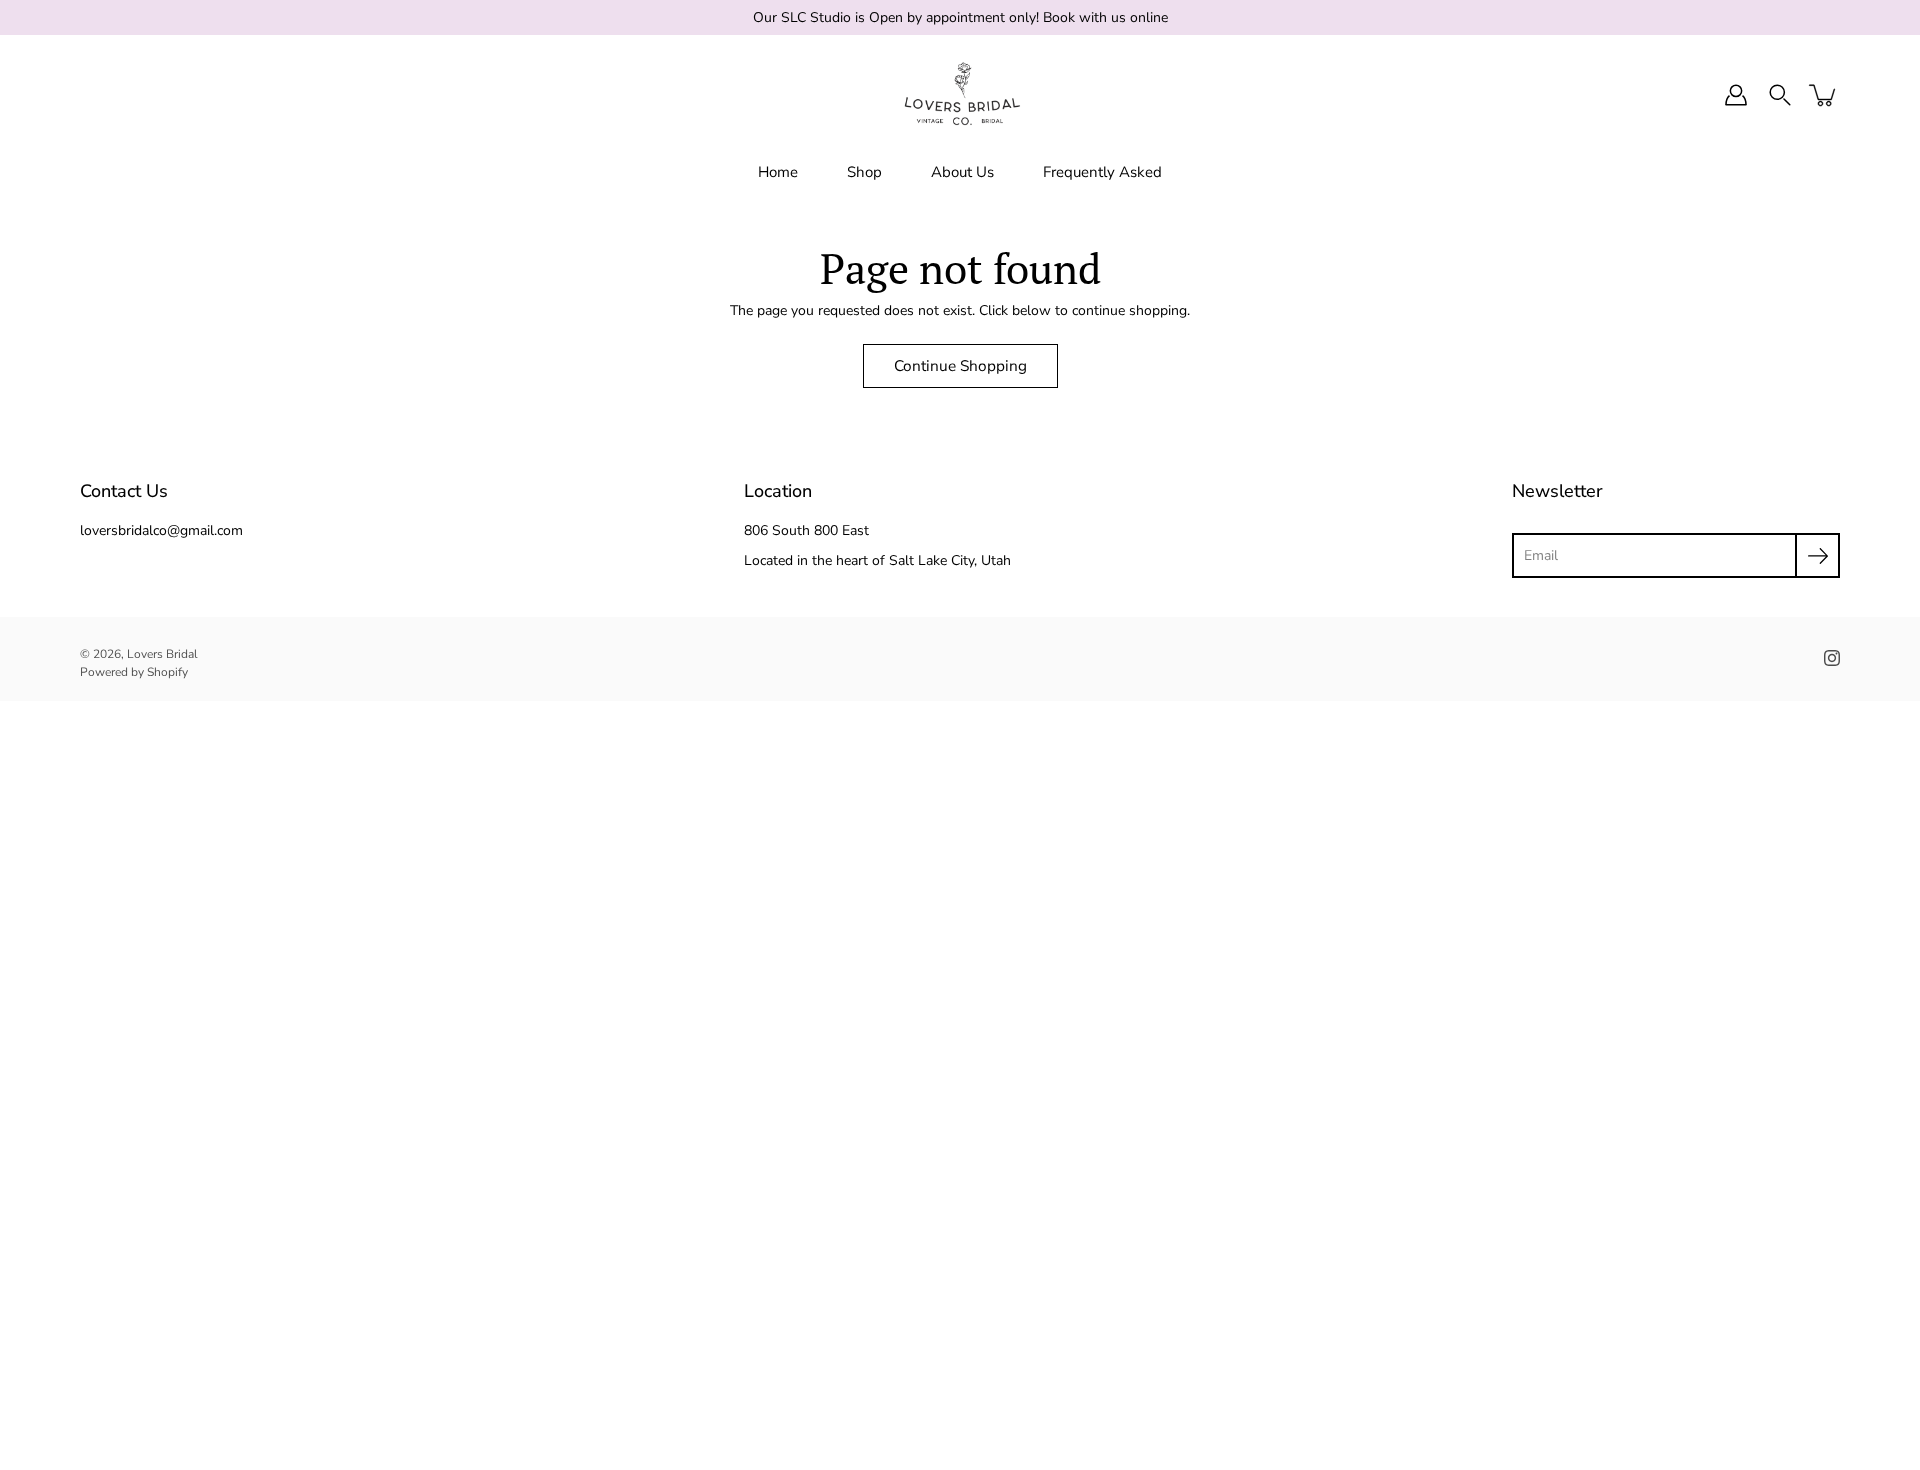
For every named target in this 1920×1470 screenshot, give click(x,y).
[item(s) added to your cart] (1824, 95)
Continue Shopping (960, 365)
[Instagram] (1832, 658)
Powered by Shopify (134, 672)
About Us (962, 172)
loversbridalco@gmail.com (161, 530)
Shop (864, 172)
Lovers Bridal (162, 654)
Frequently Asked (1102, 172)
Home (778, 172)
